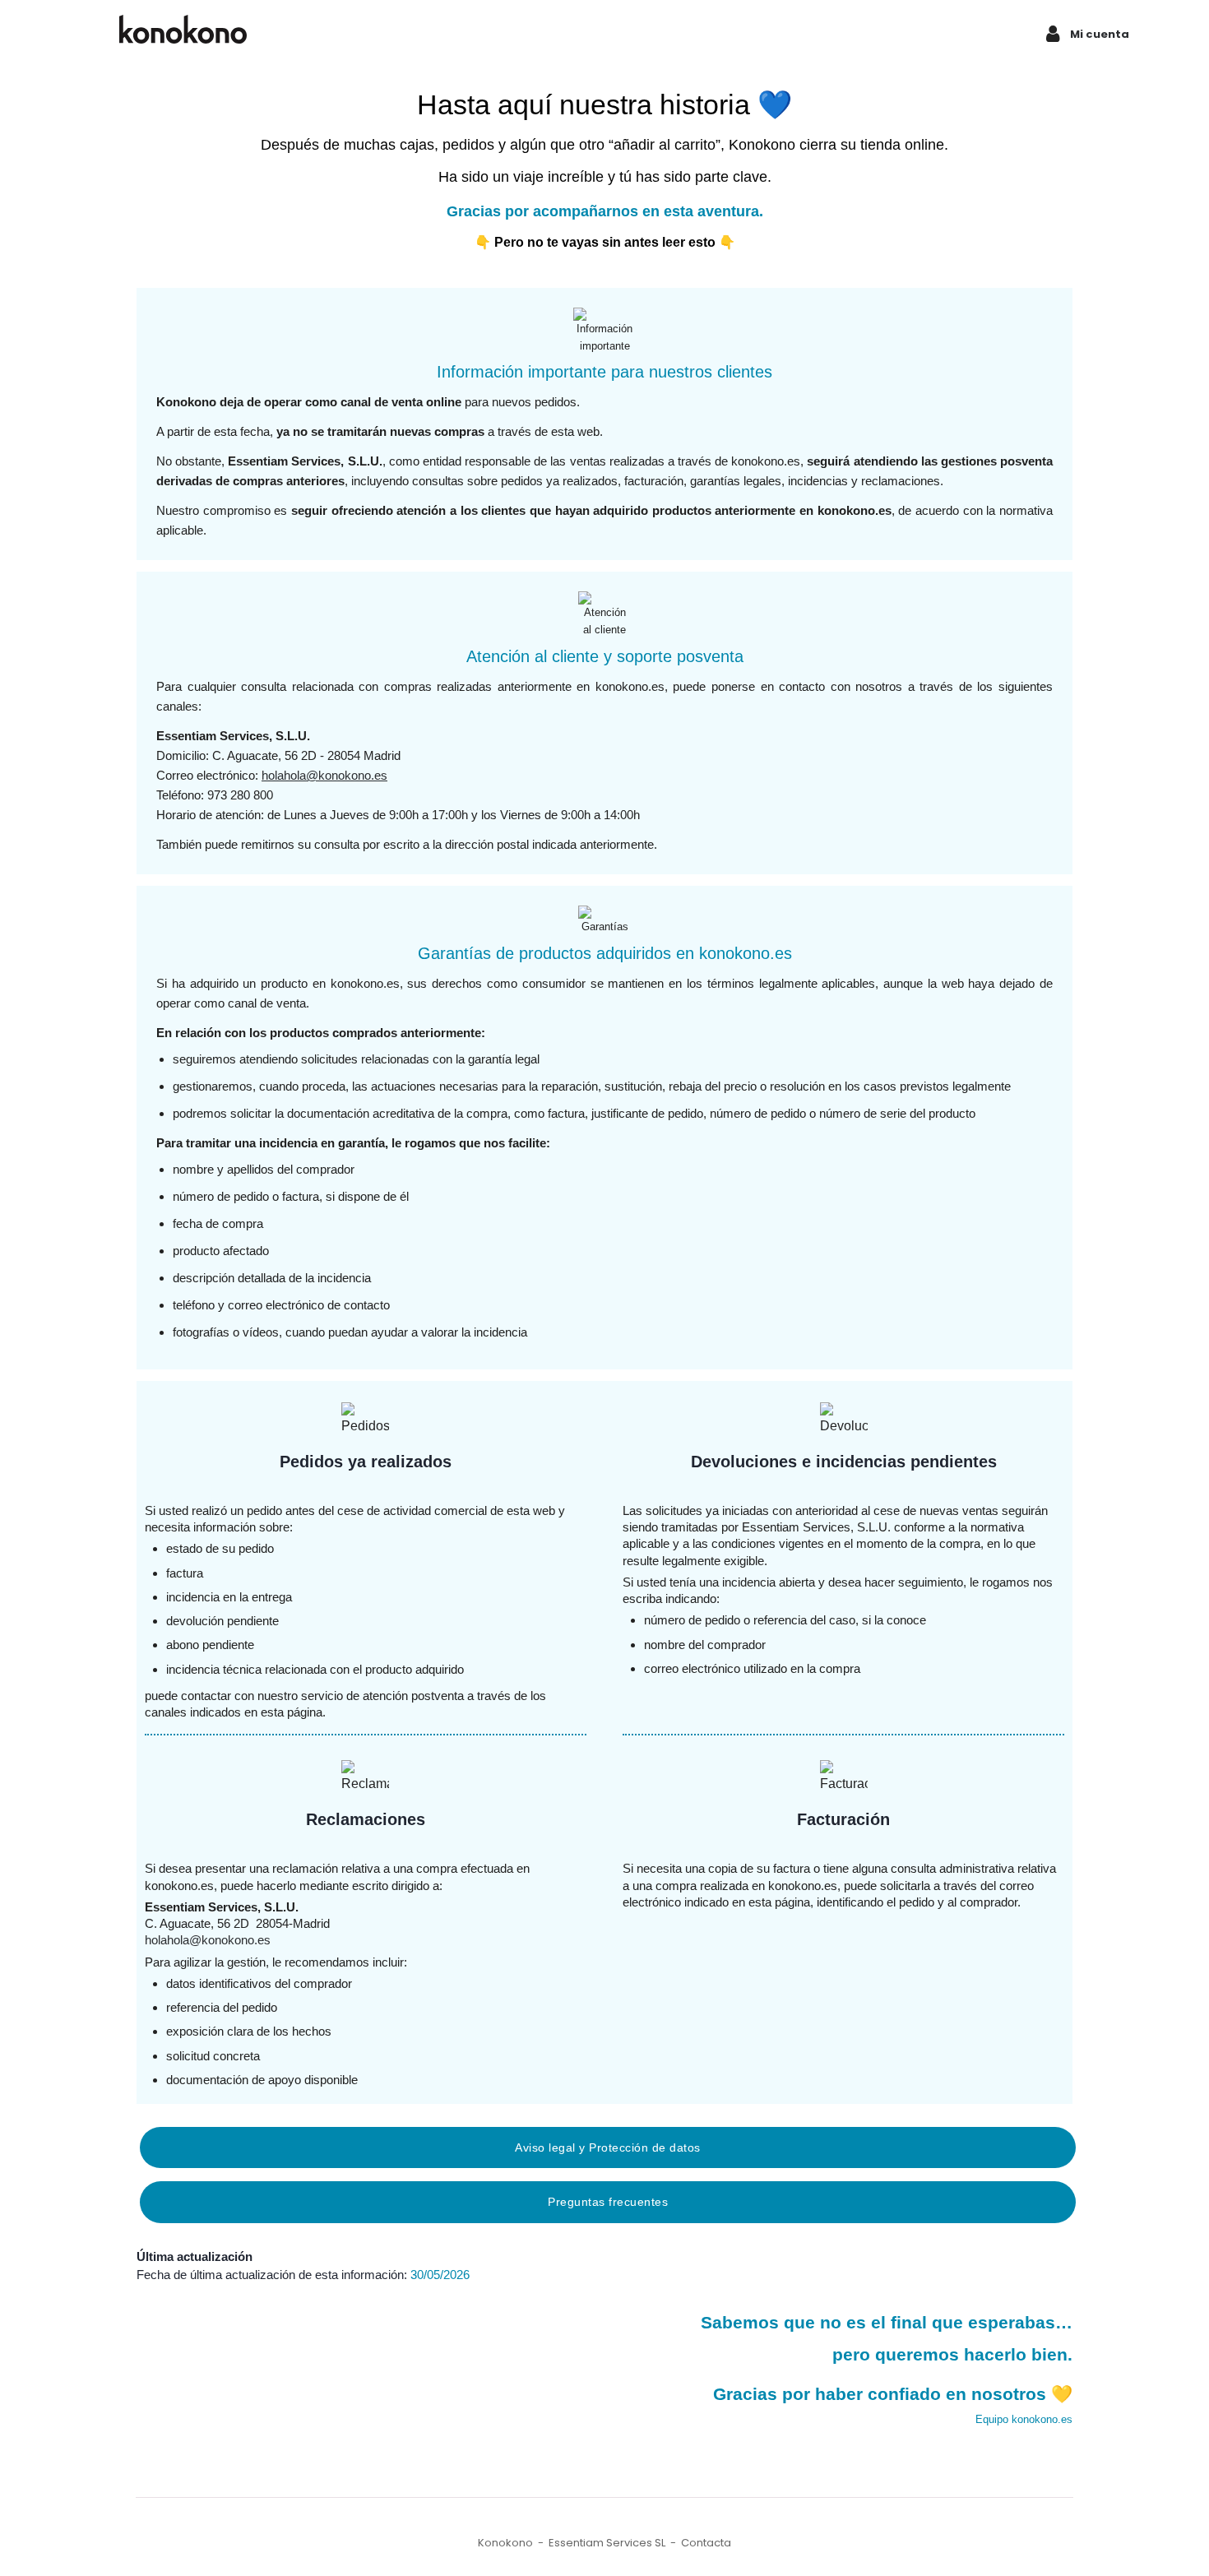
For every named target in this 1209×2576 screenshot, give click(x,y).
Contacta (706, 2543)
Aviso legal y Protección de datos (608, 2147)
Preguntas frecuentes (608, 2202)
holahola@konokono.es (324, 775)
